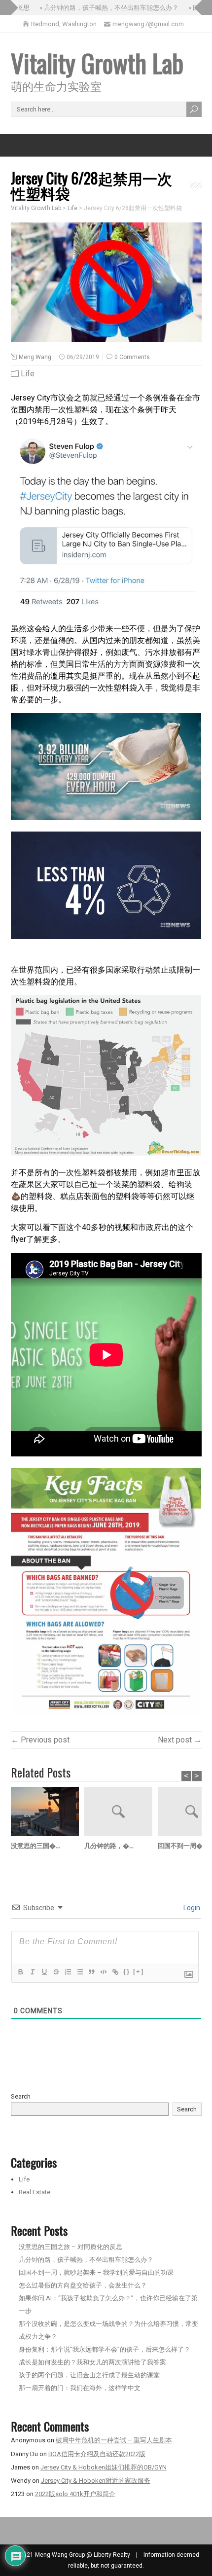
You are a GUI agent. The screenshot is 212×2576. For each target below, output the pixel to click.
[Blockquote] (91, 1972)
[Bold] (20, 1972)
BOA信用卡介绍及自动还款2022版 (97, 2454)
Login (191, 1908)
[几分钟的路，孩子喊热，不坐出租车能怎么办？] (121, 1813)
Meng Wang (35, 357)
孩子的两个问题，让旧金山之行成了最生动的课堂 (89, 2375)
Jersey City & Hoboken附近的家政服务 (96, 2481)
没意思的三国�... (35, 1845)
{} (127, 1972)
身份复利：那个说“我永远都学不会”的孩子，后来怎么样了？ (105, 2349)
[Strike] (56, 1972)
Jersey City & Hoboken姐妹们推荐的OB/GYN (104, 2467)
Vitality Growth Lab (97, 63)
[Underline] (44, 1972)
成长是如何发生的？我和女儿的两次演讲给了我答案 (92, 2362)
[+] (139, 1972)
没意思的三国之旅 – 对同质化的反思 (71, 2247)
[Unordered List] (79, 1972)
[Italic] (32, 1972)
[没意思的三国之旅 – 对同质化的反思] (48, 1813)
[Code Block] (103, 1972)
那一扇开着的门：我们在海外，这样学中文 (80, 2388)
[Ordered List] (68, 1972)
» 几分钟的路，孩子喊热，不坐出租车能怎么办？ (95, 8)
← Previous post (40, 1740)
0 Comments (132, 357)
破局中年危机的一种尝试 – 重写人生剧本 (114, 2440)
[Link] (115, 1972)
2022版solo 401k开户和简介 (75, 2494)
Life (28, 374)
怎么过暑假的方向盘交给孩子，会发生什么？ (83, 2285)
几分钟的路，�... (109, 1845)
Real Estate (35, 2192)
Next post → (180, 1740)
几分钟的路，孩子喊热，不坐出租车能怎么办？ (86, 2260)
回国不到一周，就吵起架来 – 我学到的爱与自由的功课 (96, 2272)
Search (21, 2096)
